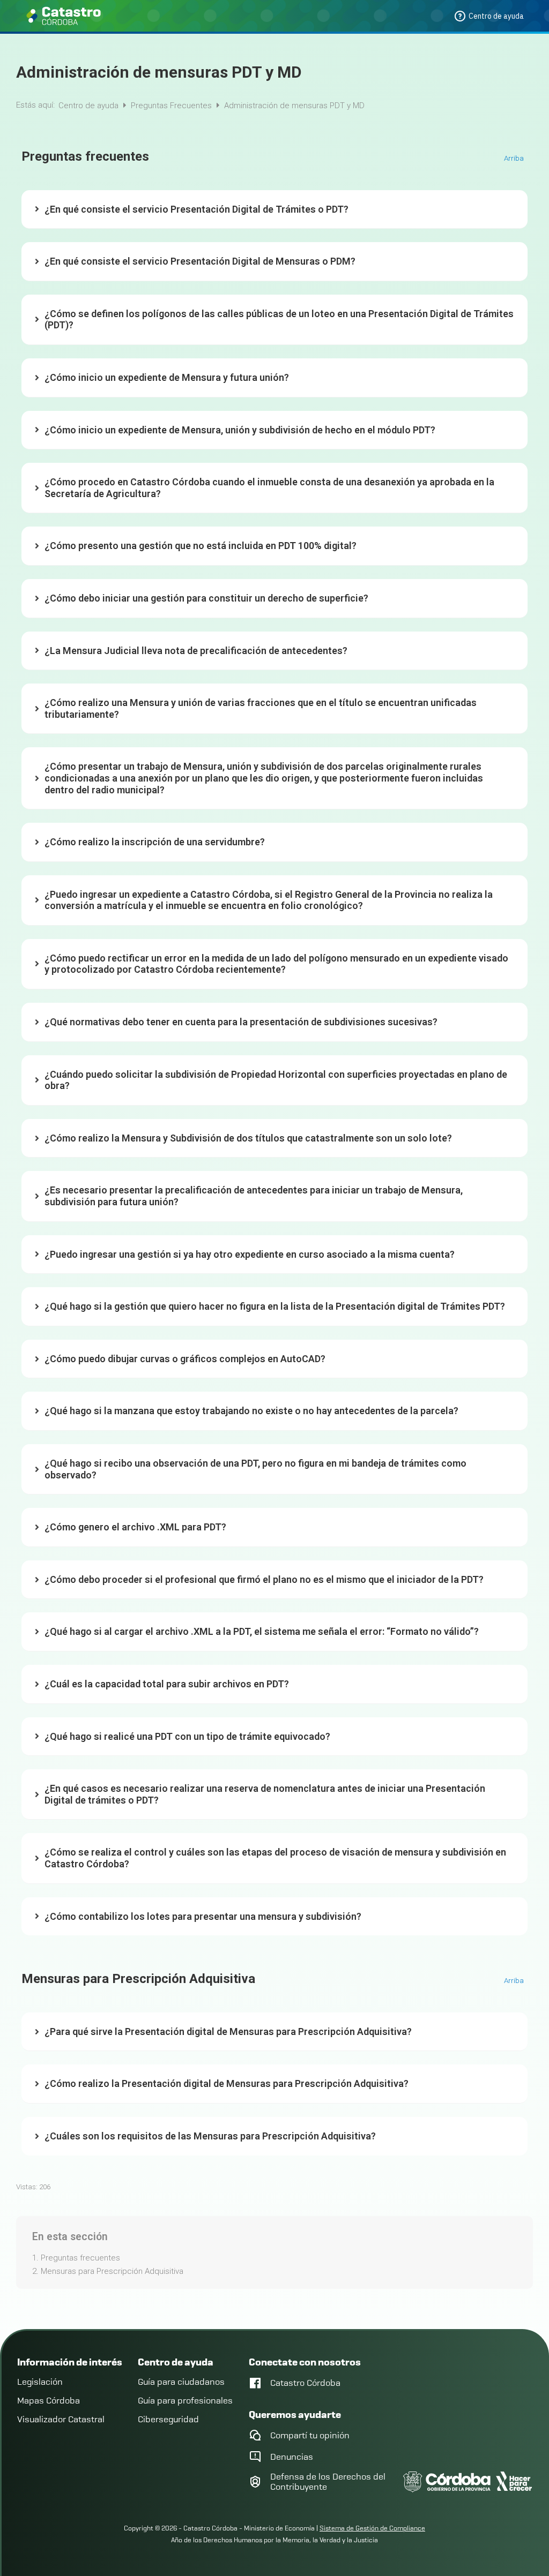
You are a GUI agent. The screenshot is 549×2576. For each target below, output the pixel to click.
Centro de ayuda (90, 106)
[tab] (274, 210)
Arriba (515, 159)
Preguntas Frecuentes (172, 106)
